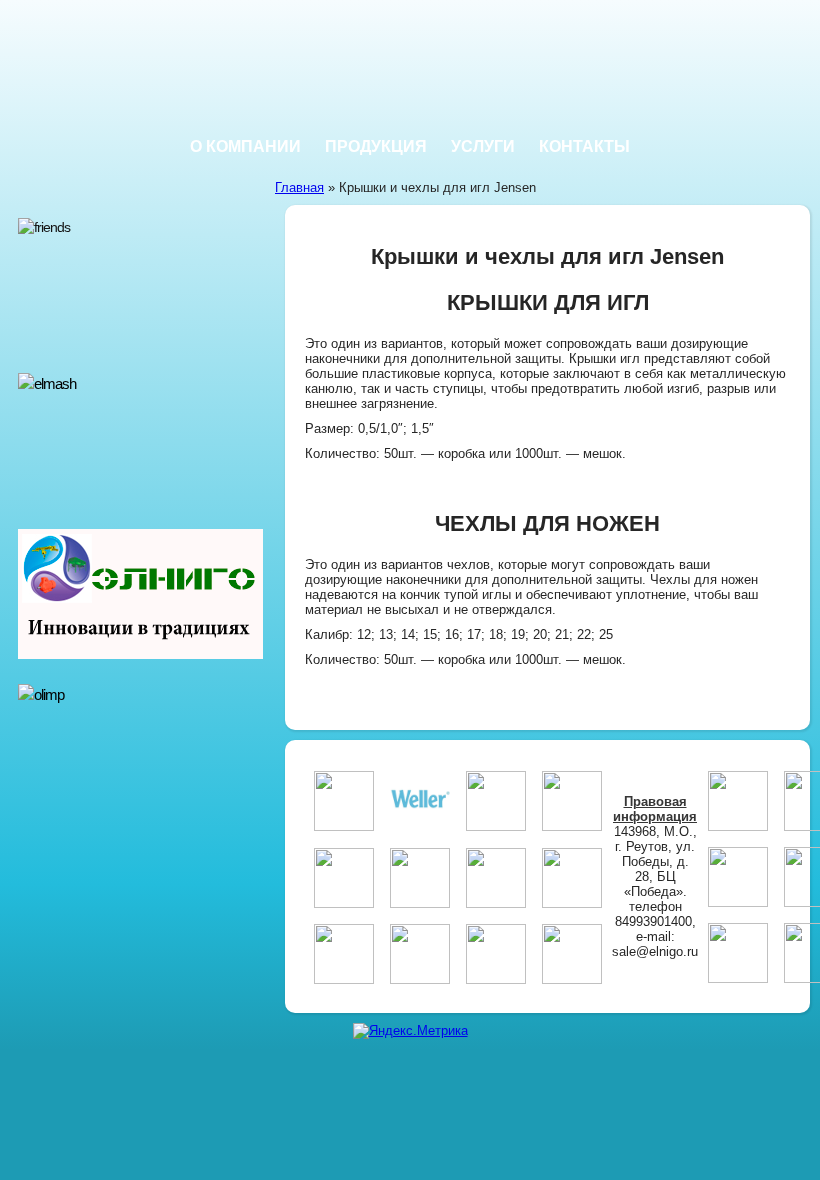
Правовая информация (655, 809)
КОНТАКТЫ (584, 146)
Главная (299, 187)
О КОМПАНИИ (245, 146)
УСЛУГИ (483, 146)
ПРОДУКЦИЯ (376, 146)
